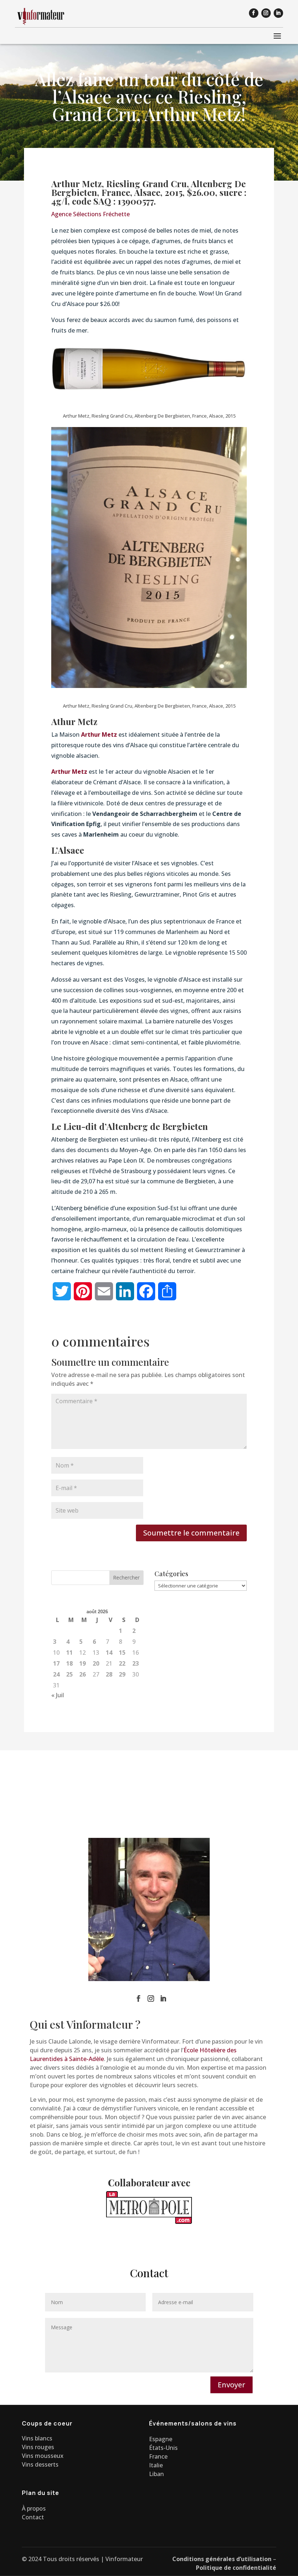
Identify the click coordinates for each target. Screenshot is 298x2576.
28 (109, 1674)
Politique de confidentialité (236, 2568)
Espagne (161, 2439)
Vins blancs (37, 2438)
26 (82, 1674)
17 (56, 1663)
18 (69, 1663)
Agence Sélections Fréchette (90, 214)
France (158, 2456)
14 (109, 1653)
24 (56, 1674)
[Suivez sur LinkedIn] (278, 13)
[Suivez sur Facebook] (254, 13)
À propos (34, 2508)
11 (69, 1653)
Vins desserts (40, 2464)
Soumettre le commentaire (191, 1533)
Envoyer (231, 2385)
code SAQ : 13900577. (114, 201)
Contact (33, 2517)
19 (82, 1663)
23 (136, 1663)
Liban (156, 2474)
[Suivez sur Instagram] (266, 13)
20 (96, 1663)
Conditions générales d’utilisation (222, 2559)
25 (69, 1674)
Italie (156, 2465)
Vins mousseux (43, 2456)
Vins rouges (38, 2447)
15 (122, 1653)
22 (122, 1663)
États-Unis (163, 2448)
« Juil (58, 1695)
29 (122, 1674)
